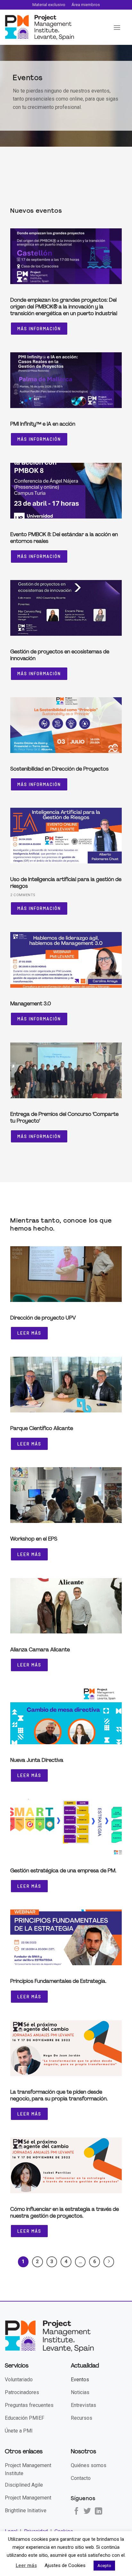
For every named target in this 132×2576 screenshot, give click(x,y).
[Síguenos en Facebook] (76, 2512)
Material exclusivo (49, 5)
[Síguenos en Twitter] (87, 2512)
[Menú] (117, 27)
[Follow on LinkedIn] (99, 2512)
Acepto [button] (104, 2566)
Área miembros (86, 5)
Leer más (29, 1333)
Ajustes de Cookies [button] (65, 2565)
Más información (39, 329)
